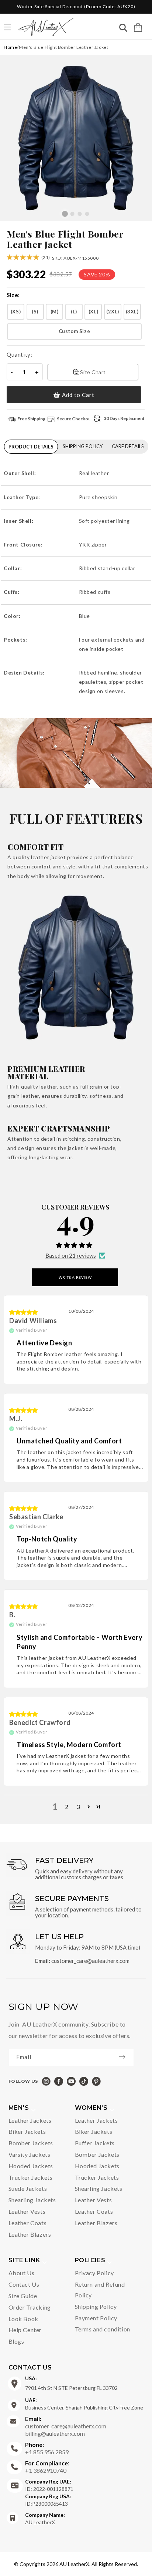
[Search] (123, 29)
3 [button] (79, 1807)
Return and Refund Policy (100, 2290)
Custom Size (75, 331)
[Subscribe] (126, 2057)
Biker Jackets (27, 2131)
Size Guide (23, 2296)
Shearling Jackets (32, 2200)
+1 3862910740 (47, 2467)
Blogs (16, 2341)
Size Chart (93, 372)
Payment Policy (96, 2318)
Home (10, 47)
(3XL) (132, 312)
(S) (35, 312)
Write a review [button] (75, 1277)
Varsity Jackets (30, 2154)
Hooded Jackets (31, 2166)
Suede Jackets (28, 2188)
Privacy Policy (94, 2273)
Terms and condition (103, 2329)
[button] (138, 27)
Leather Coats (28, 2223)
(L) (74, 312)
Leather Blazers (30, 2234)
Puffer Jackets (95, 2143)
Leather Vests (27, 2211)
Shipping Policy (96, 2306)
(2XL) (113, 312)
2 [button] (67, 1807)
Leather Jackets (30, 2120)
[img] (24, 1312)
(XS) (16, 312)
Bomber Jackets (31, 2143)
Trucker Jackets (31, 2177)
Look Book (23, 2319)
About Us (22, 2273)
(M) (55, 312)
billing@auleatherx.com (55, 2433)
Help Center (25, 2330)
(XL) (93, 312)
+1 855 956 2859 (47, 2448)
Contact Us (24, 2284)
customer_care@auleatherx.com (90, 1961)
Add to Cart (78, 395)
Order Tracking (30, 2307)
